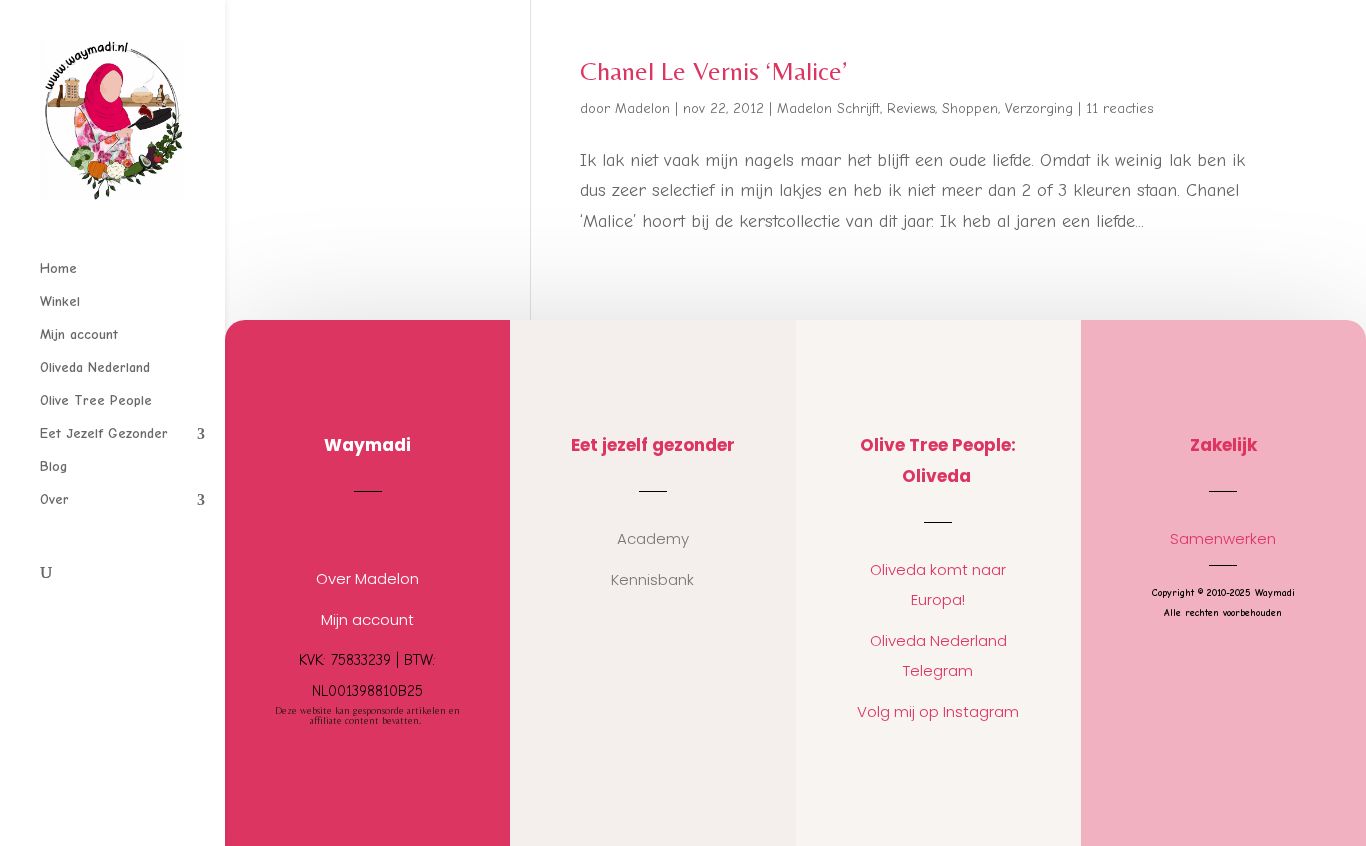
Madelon (642, 108)
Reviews (911, 108)
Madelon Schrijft (828, 108)
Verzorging (1039, 108)
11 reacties (1119, 108)
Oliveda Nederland (95, 368)
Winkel (60, 302)
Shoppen (970, 108)
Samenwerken (1223, 538)
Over (54, 500)
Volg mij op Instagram (938, 711)
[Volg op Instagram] (348, 530)
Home (58, 269)
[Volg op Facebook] (388, 530)
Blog (53, 467)
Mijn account (79, 335)
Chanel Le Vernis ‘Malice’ (713, 71)
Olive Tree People (96, 401)
